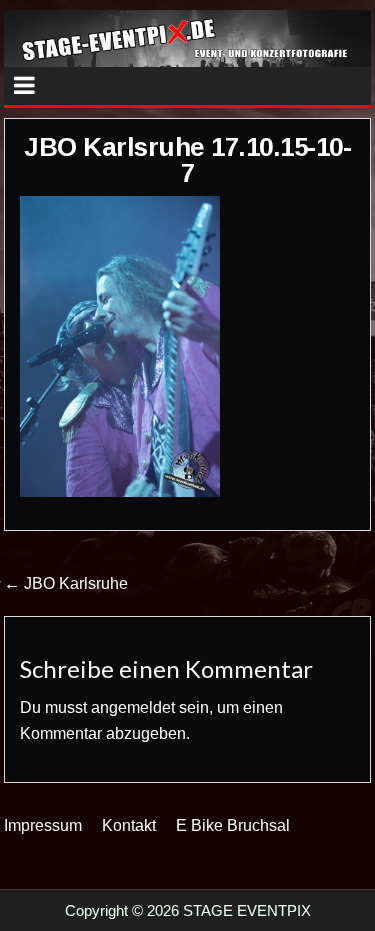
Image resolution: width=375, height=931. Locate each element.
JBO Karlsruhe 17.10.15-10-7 (187, 160)
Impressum (43, 825)
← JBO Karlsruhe (66, 583)
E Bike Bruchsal (233, 825)
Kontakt (129, 825)
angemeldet (133, 707)
